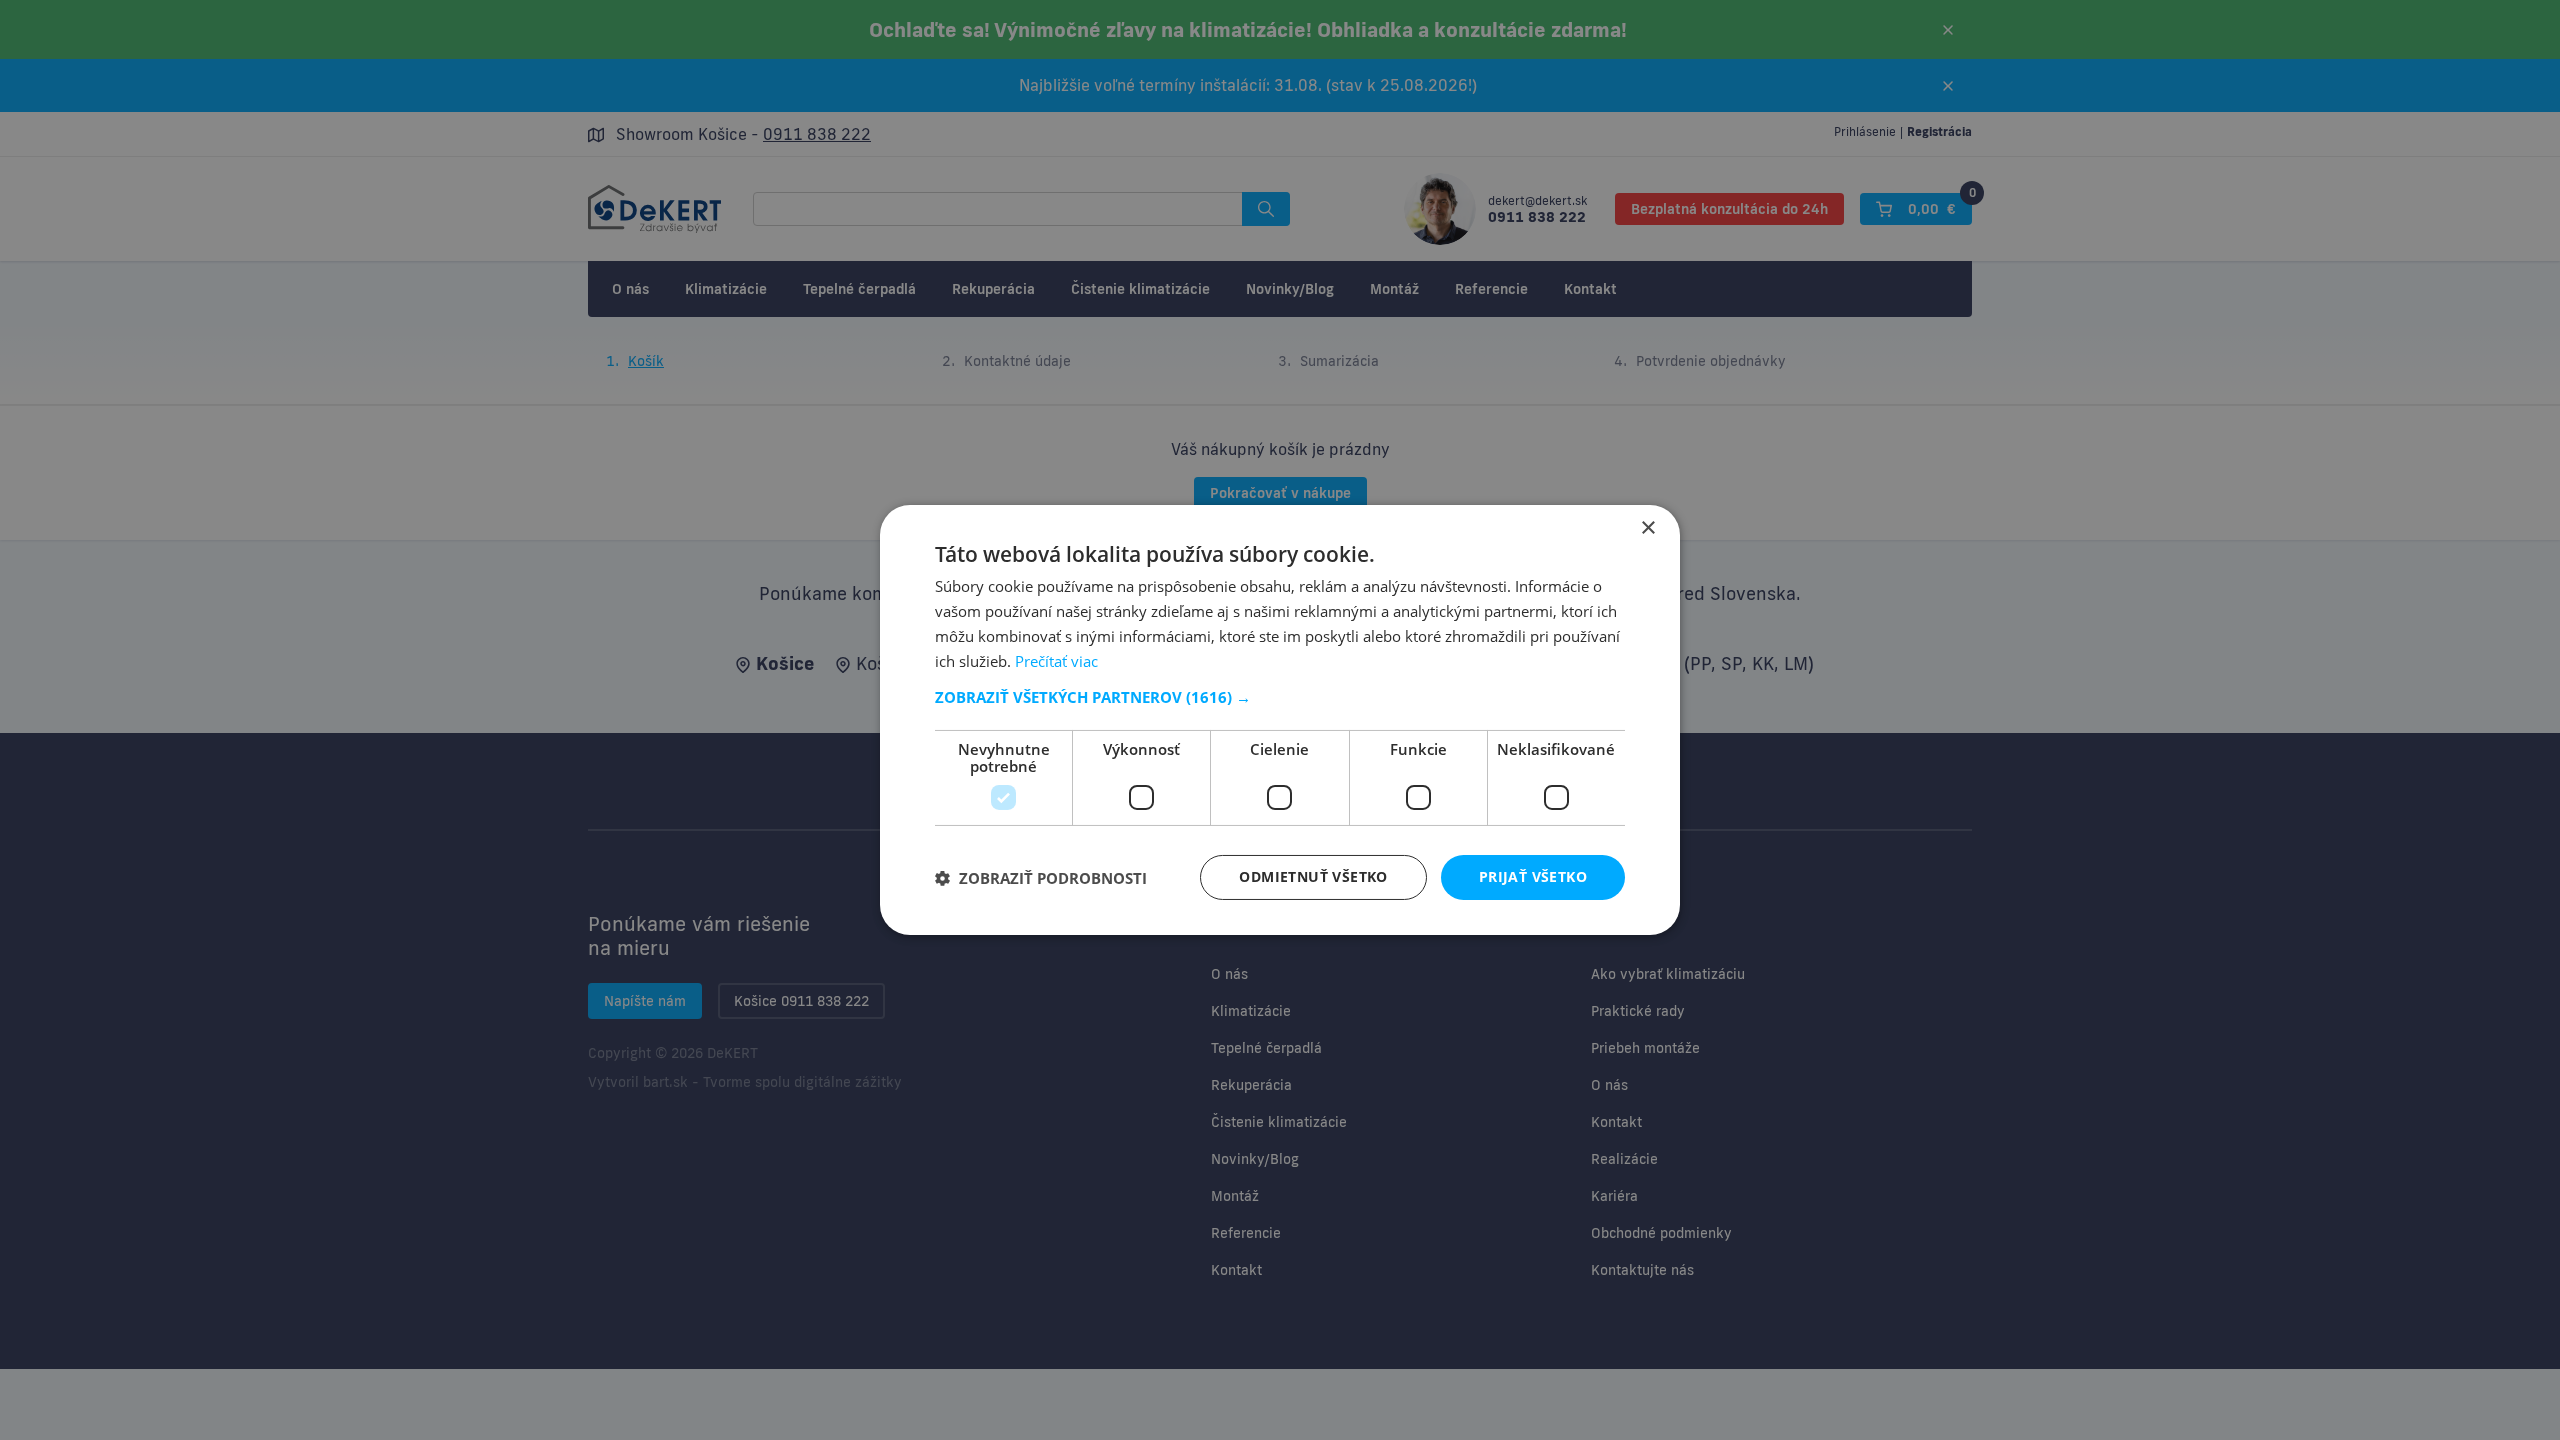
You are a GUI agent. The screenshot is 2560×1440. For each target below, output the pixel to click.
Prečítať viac (1056, 661)
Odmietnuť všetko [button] (1313, 876)
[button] (1280, 697)
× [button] (1647, 528)
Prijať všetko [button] (1533, 876)
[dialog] (1280, 720)
